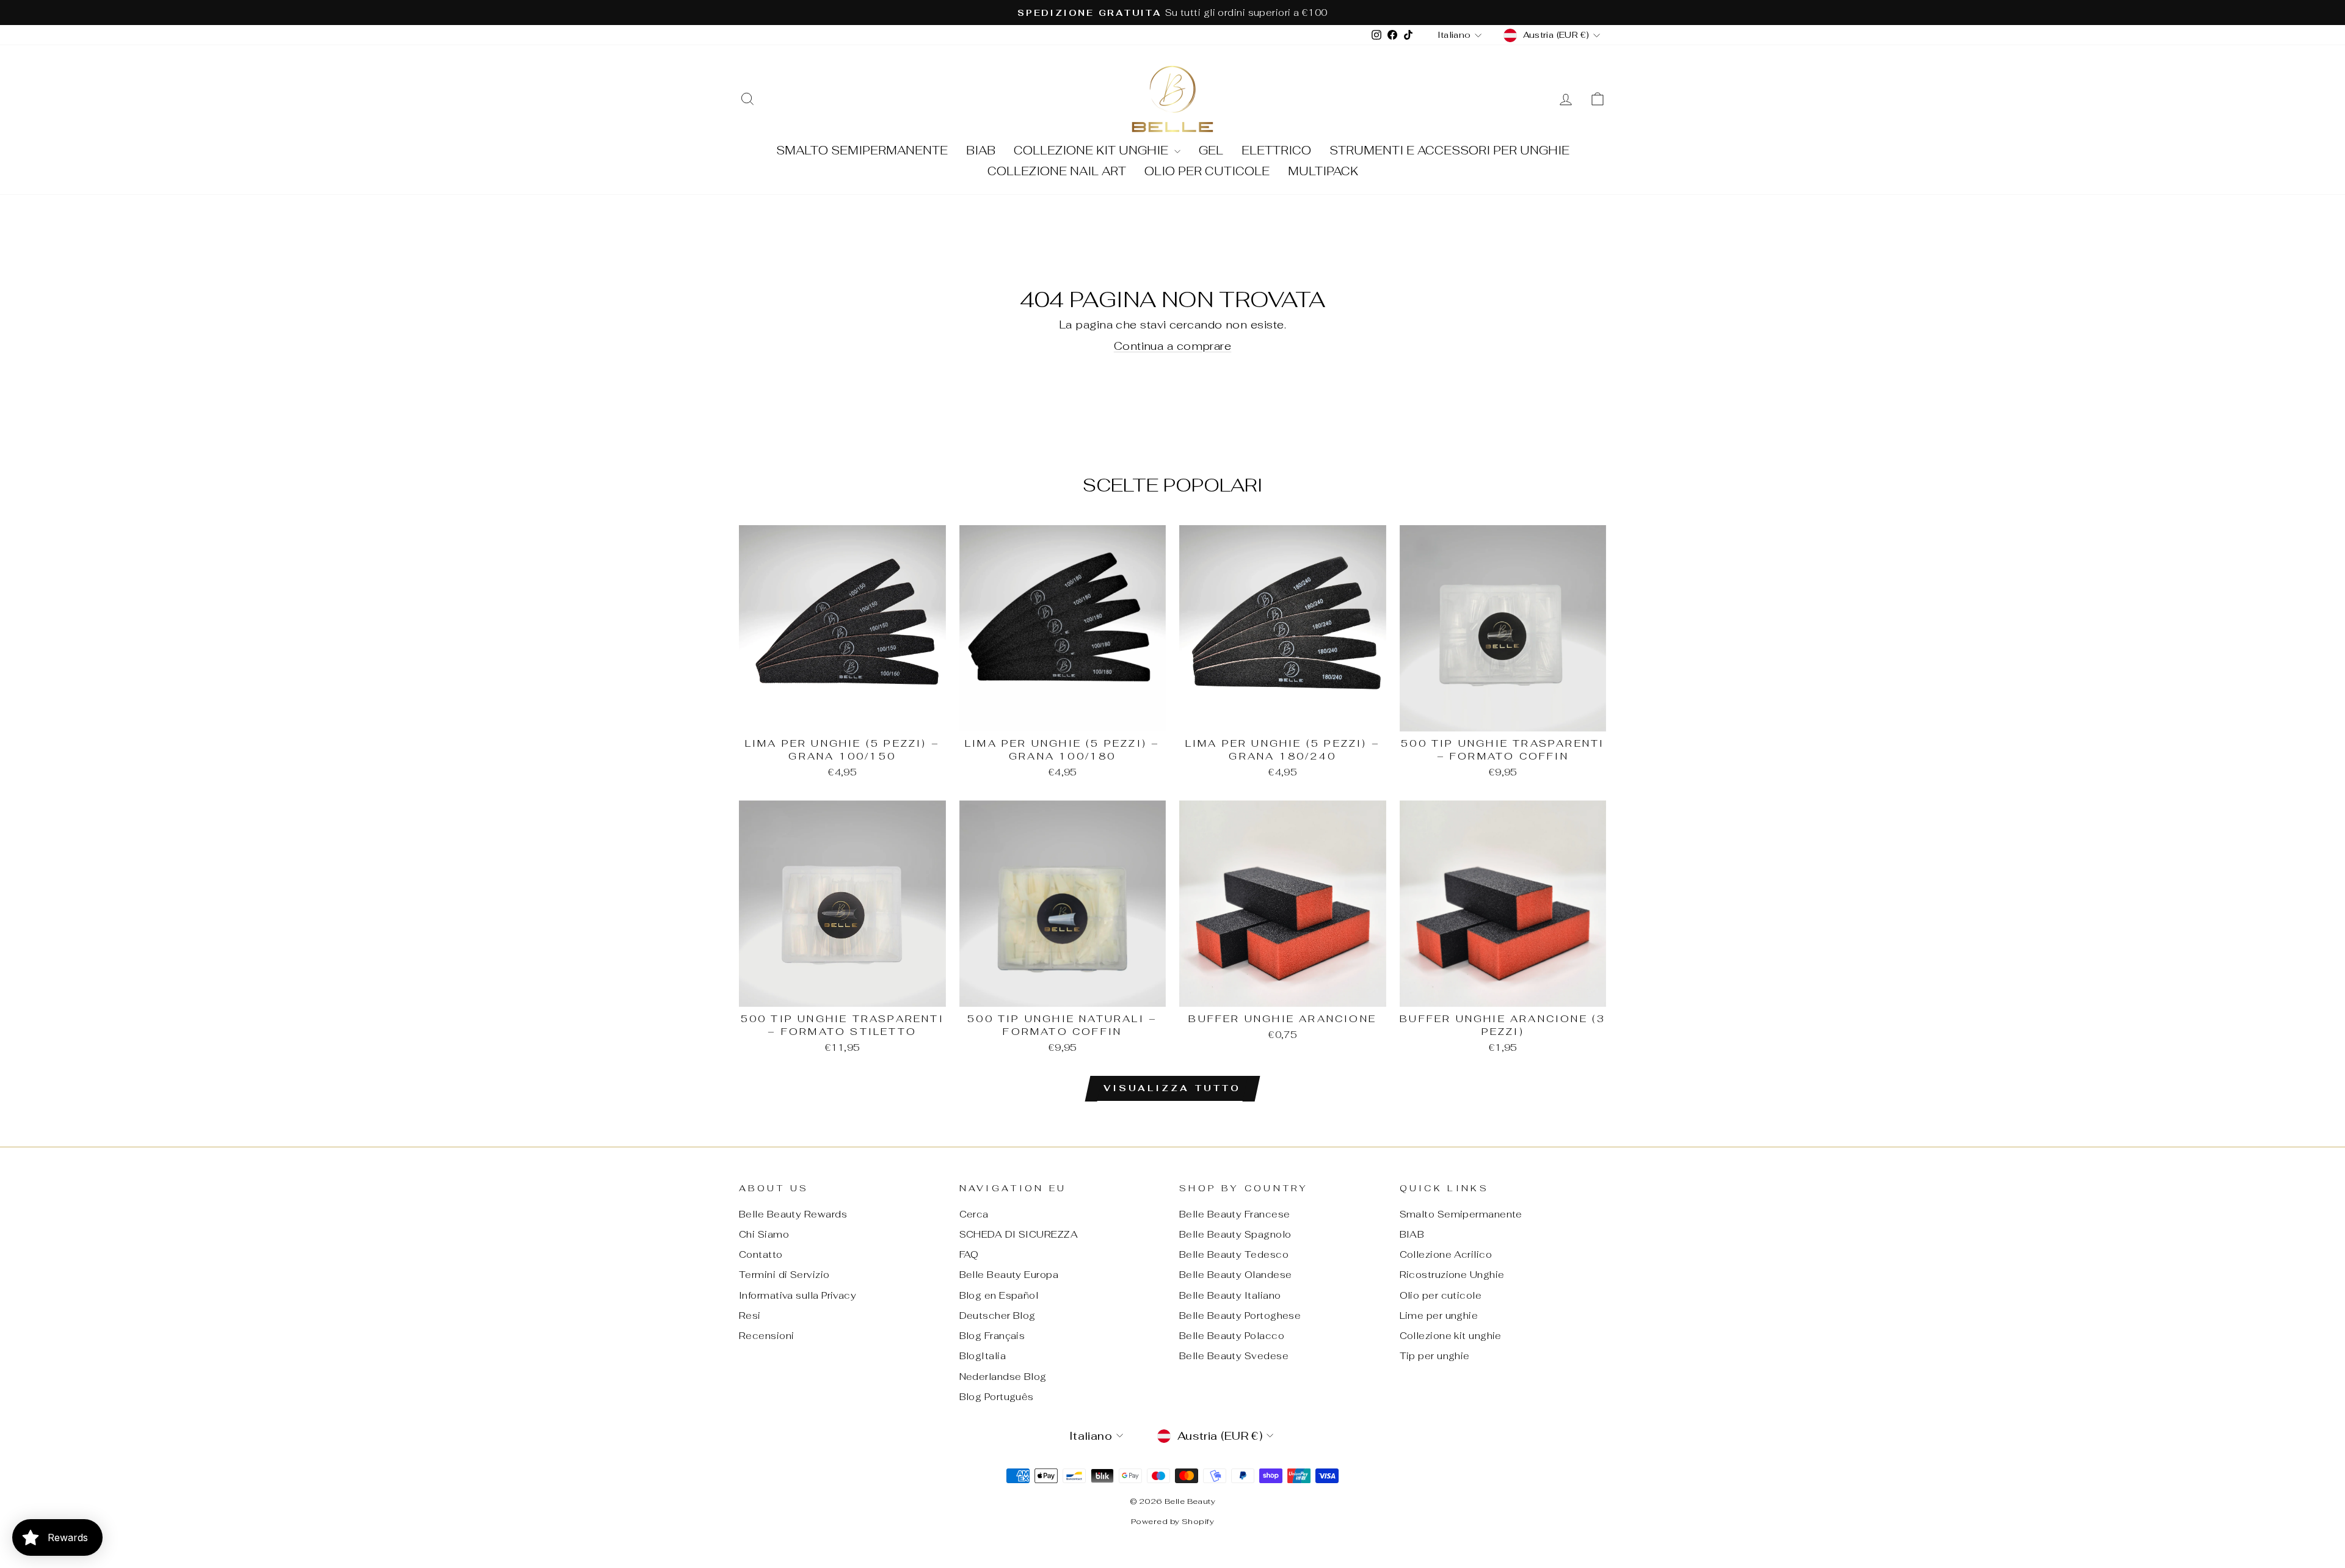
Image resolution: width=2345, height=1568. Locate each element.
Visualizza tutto (1172, 1088)
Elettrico (1276, 151)
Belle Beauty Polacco (1232, 1336)
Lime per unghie (1439, 1316)
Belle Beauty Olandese (1235, 1275)
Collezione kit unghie (1093, 151)
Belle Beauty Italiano (1230, 1295)
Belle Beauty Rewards (793, 1214)
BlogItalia (983, 1356)
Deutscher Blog (998, 1316)
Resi (750, 1316)
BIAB (981, 151)
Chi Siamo (764, 1234)
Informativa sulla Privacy (798, 1295)
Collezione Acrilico (1446, 1254)
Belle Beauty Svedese (1234, 1356)
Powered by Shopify (1172, 1521)
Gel (1211, 151)
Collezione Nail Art (1057, 171)
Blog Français (992, 1336)
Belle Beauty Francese (1234, 1214)
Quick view (842, 717)
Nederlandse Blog (1003, 1377)
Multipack (1323, 171)
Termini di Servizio (784, 1275)
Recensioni (767, 1336)
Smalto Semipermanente (862, 151)
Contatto (761, 1254)
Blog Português (997, 1397)
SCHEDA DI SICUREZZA (1019, 1234)
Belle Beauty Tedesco (1234, 1254)
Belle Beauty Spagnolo (1235, 1234)
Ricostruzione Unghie (1452, 1275)
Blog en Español (999, 1295)
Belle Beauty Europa (1009, 1275)
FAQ (969, 1254)
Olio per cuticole (1207, 171)
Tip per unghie (1435, 1356)
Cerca (974, 1214)
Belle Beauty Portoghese (1240, 1316)
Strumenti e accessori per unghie (1449, 151)
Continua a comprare (1173, 346)
